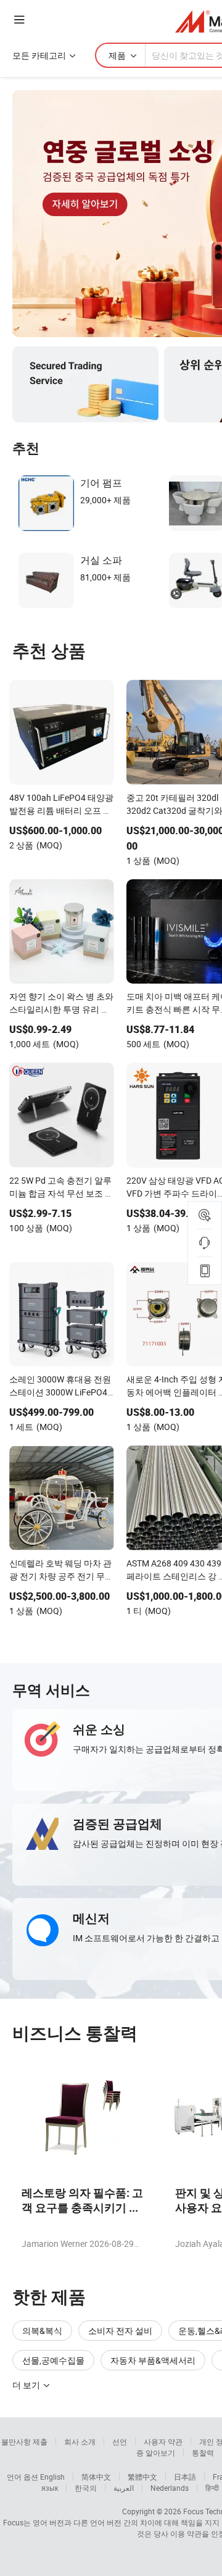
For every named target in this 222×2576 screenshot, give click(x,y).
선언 (120, 2441)
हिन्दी (212, 2488)
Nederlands (170, 2488)
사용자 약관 (163, 2441)
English (52, 2477)
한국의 (86, 2488)
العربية (124, 2488)
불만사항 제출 (24, 2441)
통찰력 (203, 2453)
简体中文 (96, 2477)
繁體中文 (142, 2477)
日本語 (185, 2477)
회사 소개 (80, 2441)
